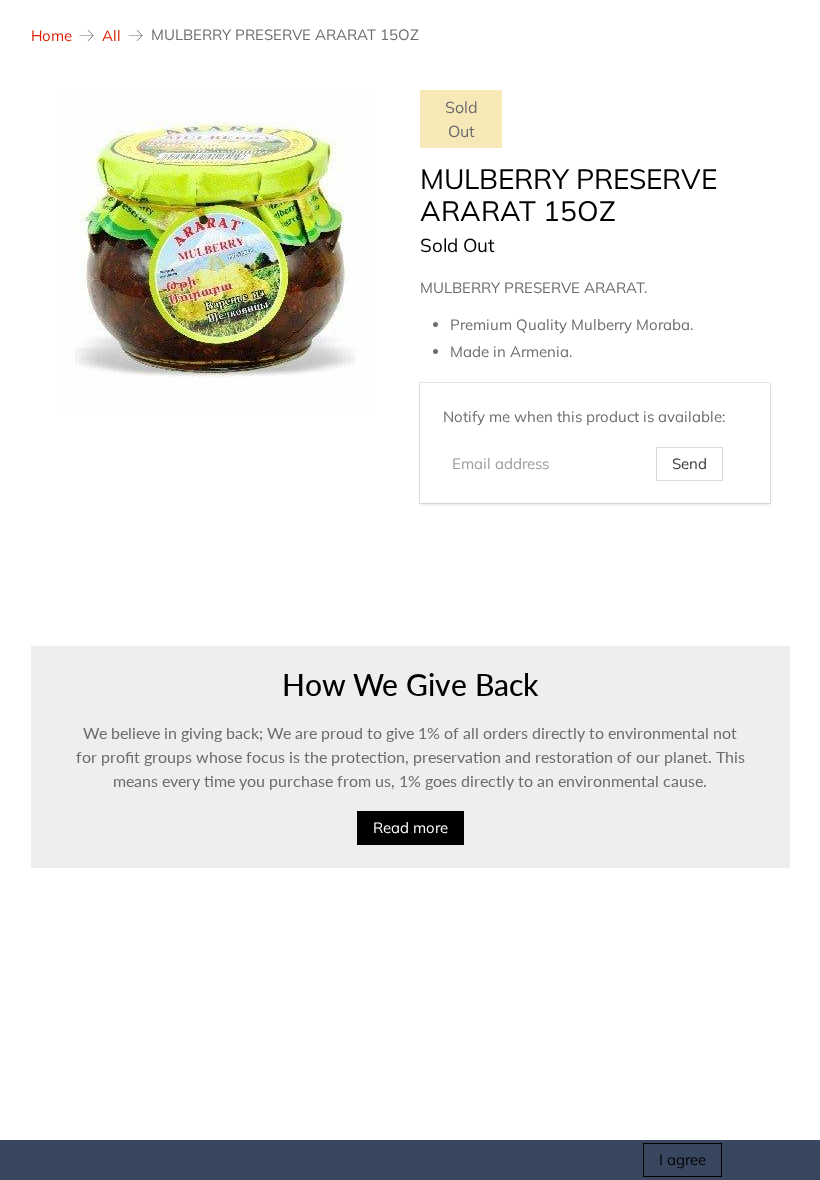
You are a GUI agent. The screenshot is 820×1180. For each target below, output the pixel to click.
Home (51, 35)
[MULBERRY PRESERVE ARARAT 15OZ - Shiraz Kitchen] (216, 249)
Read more (410, 827)
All (111, 35)
